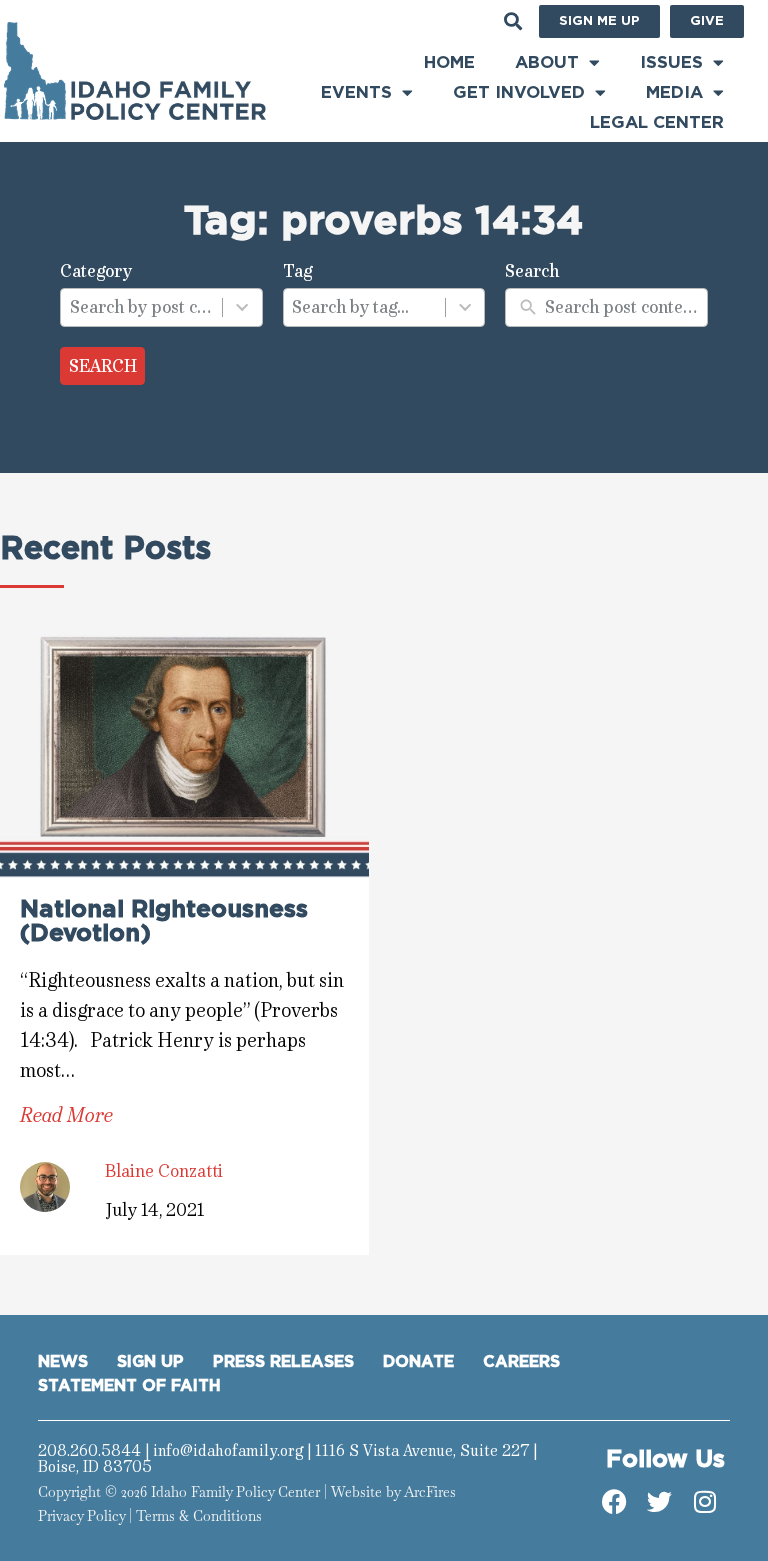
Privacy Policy (81, 1516)
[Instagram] (705, 1502)
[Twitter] (660, 1502)
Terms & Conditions (199, 1516)
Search (103, 366)
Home (449, 62)
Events (356, 92)
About (547, 62)
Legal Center (657, 122)
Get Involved (519, 92)
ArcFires (430, 1492)
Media (674, 92)
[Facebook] (615, 1502)
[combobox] (141, 308)
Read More (66, 1115)
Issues (671, 62)
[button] (512, 20)
